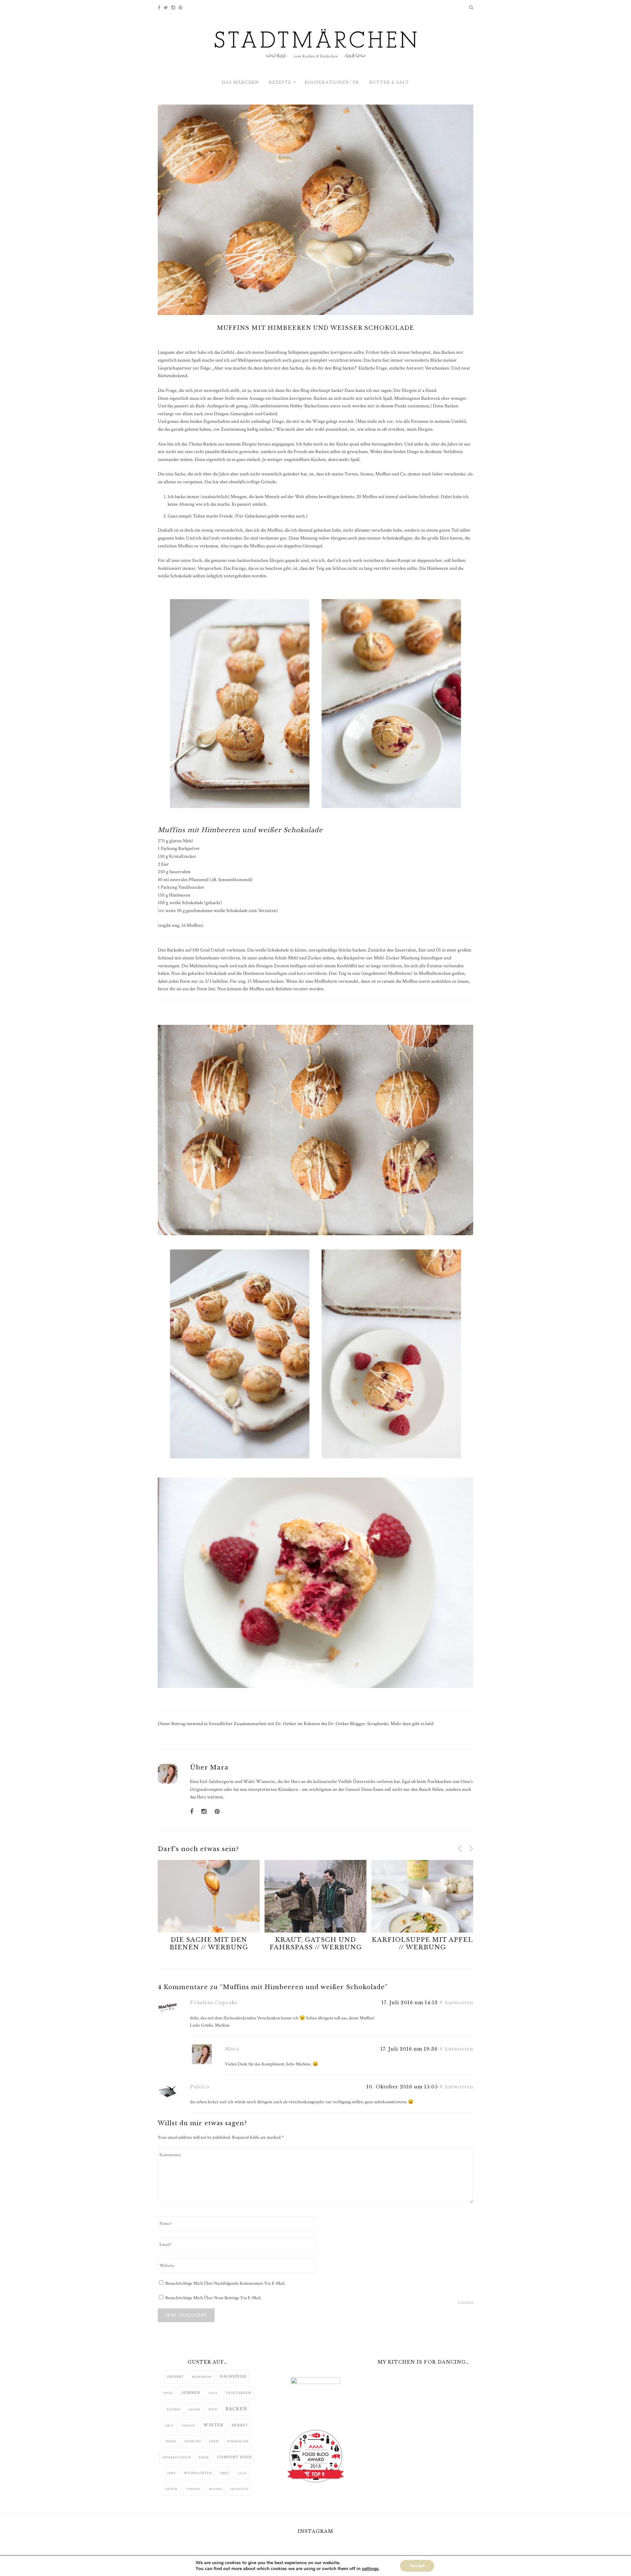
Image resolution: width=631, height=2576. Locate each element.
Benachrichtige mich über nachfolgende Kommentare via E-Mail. (225, 2283)
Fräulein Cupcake (214, 2003)
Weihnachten (198, 2473)
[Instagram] (173, 8)
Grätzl (172, 2489)
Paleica (200, 2087)
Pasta (213, 2393)
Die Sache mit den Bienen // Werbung (209, 1943)
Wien (213, 2409)
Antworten (459, 2003)
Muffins (216, 2489)
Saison (194, 2409)
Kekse (204, 2457)
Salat (242, 2473)
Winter (213, 2425)
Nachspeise (233, 2376)
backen (236, 2409)
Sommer (191, 2393)
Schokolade (238, 2441)
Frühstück (239, 2489)
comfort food (234, 2457)
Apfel (168, 2393)
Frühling (193, 2441)
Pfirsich (189, 2426)
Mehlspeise (202, 2377)
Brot (170, 2426)
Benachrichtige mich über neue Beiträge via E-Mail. (213, 2298)
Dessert (175, 2377)
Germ (214, 2441)
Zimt (172, 2473)
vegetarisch (238, 2393)
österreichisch (176, 2457)
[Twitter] (166, 8)
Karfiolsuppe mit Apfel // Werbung (422, 1943)
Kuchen (174, 2409)
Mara (219, 1767)
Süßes (171, 2441)
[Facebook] (159, 8)
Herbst (240, 2425)
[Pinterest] (180, 8)
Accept (417, 2566)
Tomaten (194, 2489)
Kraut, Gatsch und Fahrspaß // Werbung (316, 1943)
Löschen (466, 2302)
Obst (225, 2473)
